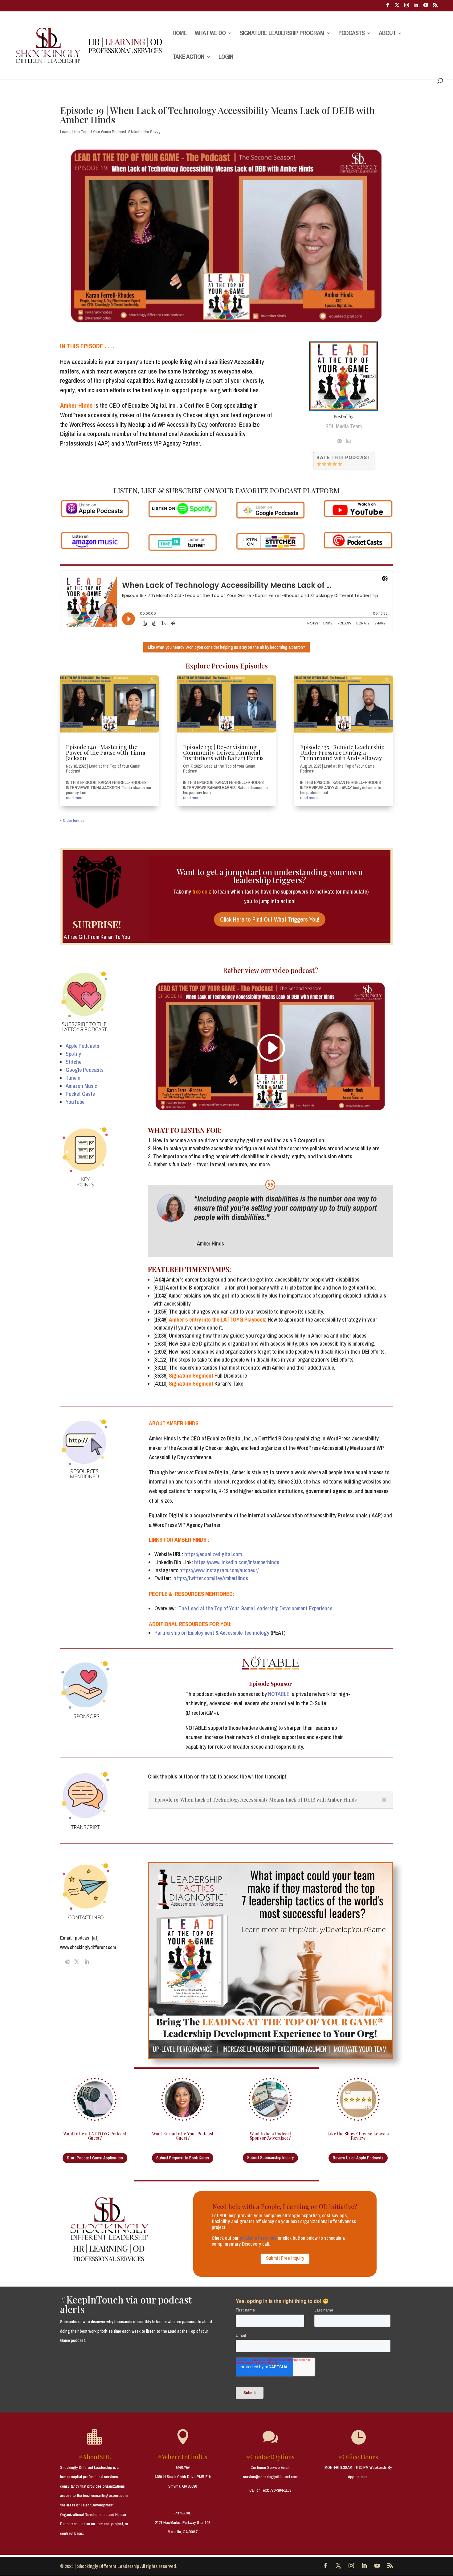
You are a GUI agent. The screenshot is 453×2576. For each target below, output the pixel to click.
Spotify (73, 1054)
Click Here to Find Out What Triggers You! (270, 919)
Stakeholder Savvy (144, 132)
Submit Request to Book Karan (183, 2158)
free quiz (202, 892)
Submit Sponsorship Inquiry (270, 2158)
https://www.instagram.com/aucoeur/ (220, 1570)
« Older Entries (72, 820)
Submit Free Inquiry (285, 2258)
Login (226, 58)
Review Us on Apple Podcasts (358, 2158)
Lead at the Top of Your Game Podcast (93, 132)
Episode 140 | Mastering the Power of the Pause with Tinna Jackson (106, 753)
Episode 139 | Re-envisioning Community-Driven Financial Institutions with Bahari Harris (223, 753)
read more (75, 798)
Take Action (188, 58)
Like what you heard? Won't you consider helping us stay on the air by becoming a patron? (226, 647)
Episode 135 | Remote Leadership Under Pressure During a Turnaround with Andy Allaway (342, 753)
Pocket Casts (80, 1094)
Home (180, 34)
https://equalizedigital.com (213, 1554)
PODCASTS (351, 34)
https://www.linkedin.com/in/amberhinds (237, 1562)
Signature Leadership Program (282, 34)
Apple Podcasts (82, 1046)
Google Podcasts (85, 1070)
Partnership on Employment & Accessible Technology (212, 1633)
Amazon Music (81, 1086)
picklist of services (258, 2238)
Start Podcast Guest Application (95, 2158)
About (387, 34)
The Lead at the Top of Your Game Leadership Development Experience (255, 1608)
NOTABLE (279, 1694)
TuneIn (73, 1078)
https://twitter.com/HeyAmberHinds (211, 1578)
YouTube (75, 1102)
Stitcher (74, 1062)
